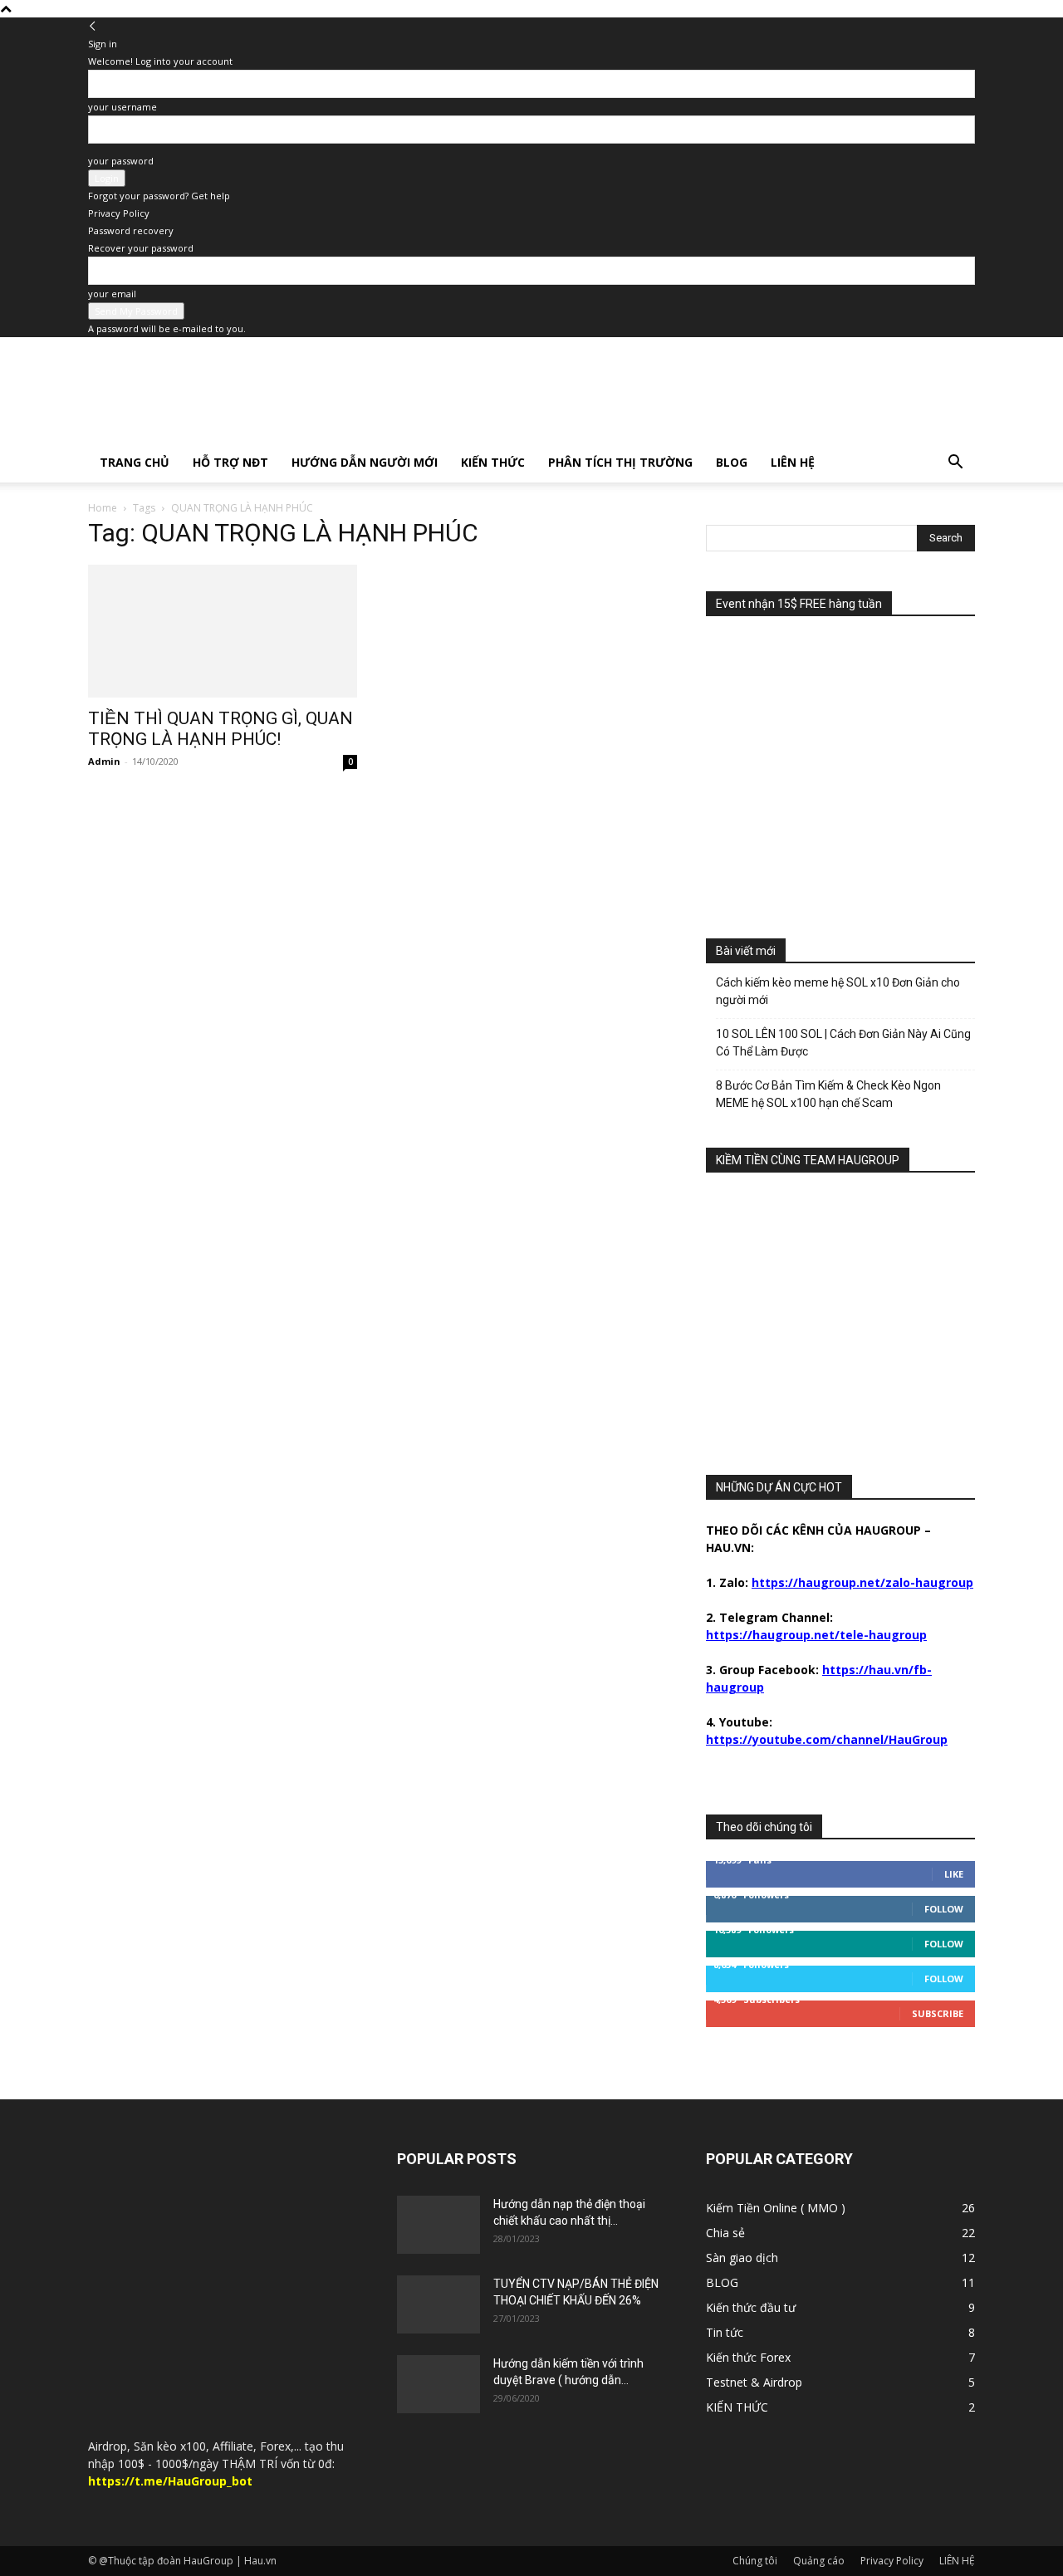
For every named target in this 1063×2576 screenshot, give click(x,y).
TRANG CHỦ (135, 462)
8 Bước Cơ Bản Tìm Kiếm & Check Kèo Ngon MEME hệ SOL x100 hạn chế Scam (828, 1094)
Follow (944, 1909)
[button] (955, 464)
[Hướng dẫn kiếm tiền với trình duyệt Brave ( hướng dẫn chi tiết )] (438, 2384)
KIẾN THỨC (493, 462)
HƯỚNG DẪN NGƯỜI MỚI (365, 462)
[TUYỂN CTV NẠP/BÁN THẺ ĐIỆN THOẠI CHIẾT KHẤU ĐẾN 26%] (438, 2304)
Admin (104, 761)
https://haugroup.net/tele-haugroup (816, 1635)
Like (954, 1874)
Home (103, 508)
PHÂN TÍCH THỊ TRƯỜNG (620, 462)
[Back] (93, 26)
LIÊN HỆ (793, 462)
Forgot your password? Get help (159, 196)
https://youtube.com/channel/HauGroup (827, 1739)
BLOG (732, 462)
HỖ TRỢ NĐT (230, 462)
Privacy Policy (119, 213)
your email (112, 294)
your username (122, 107)
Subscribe (938, 2013)
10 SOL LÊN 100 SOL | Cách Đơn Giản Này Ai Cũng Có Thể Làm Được (843, 1043)
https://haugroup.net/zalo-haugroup (862, 1582)
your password (121, 161)
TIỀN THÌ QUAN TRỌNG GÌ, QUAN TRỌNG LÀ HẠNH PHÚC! (220, 729)
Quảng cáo (819, 2561)
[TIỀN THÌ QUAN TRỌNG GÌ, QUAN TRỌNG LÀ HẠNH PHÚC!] (223, 631)
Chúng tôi (755, 2561)
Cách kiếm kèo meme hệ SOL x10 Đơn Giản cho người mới (838, 991)
